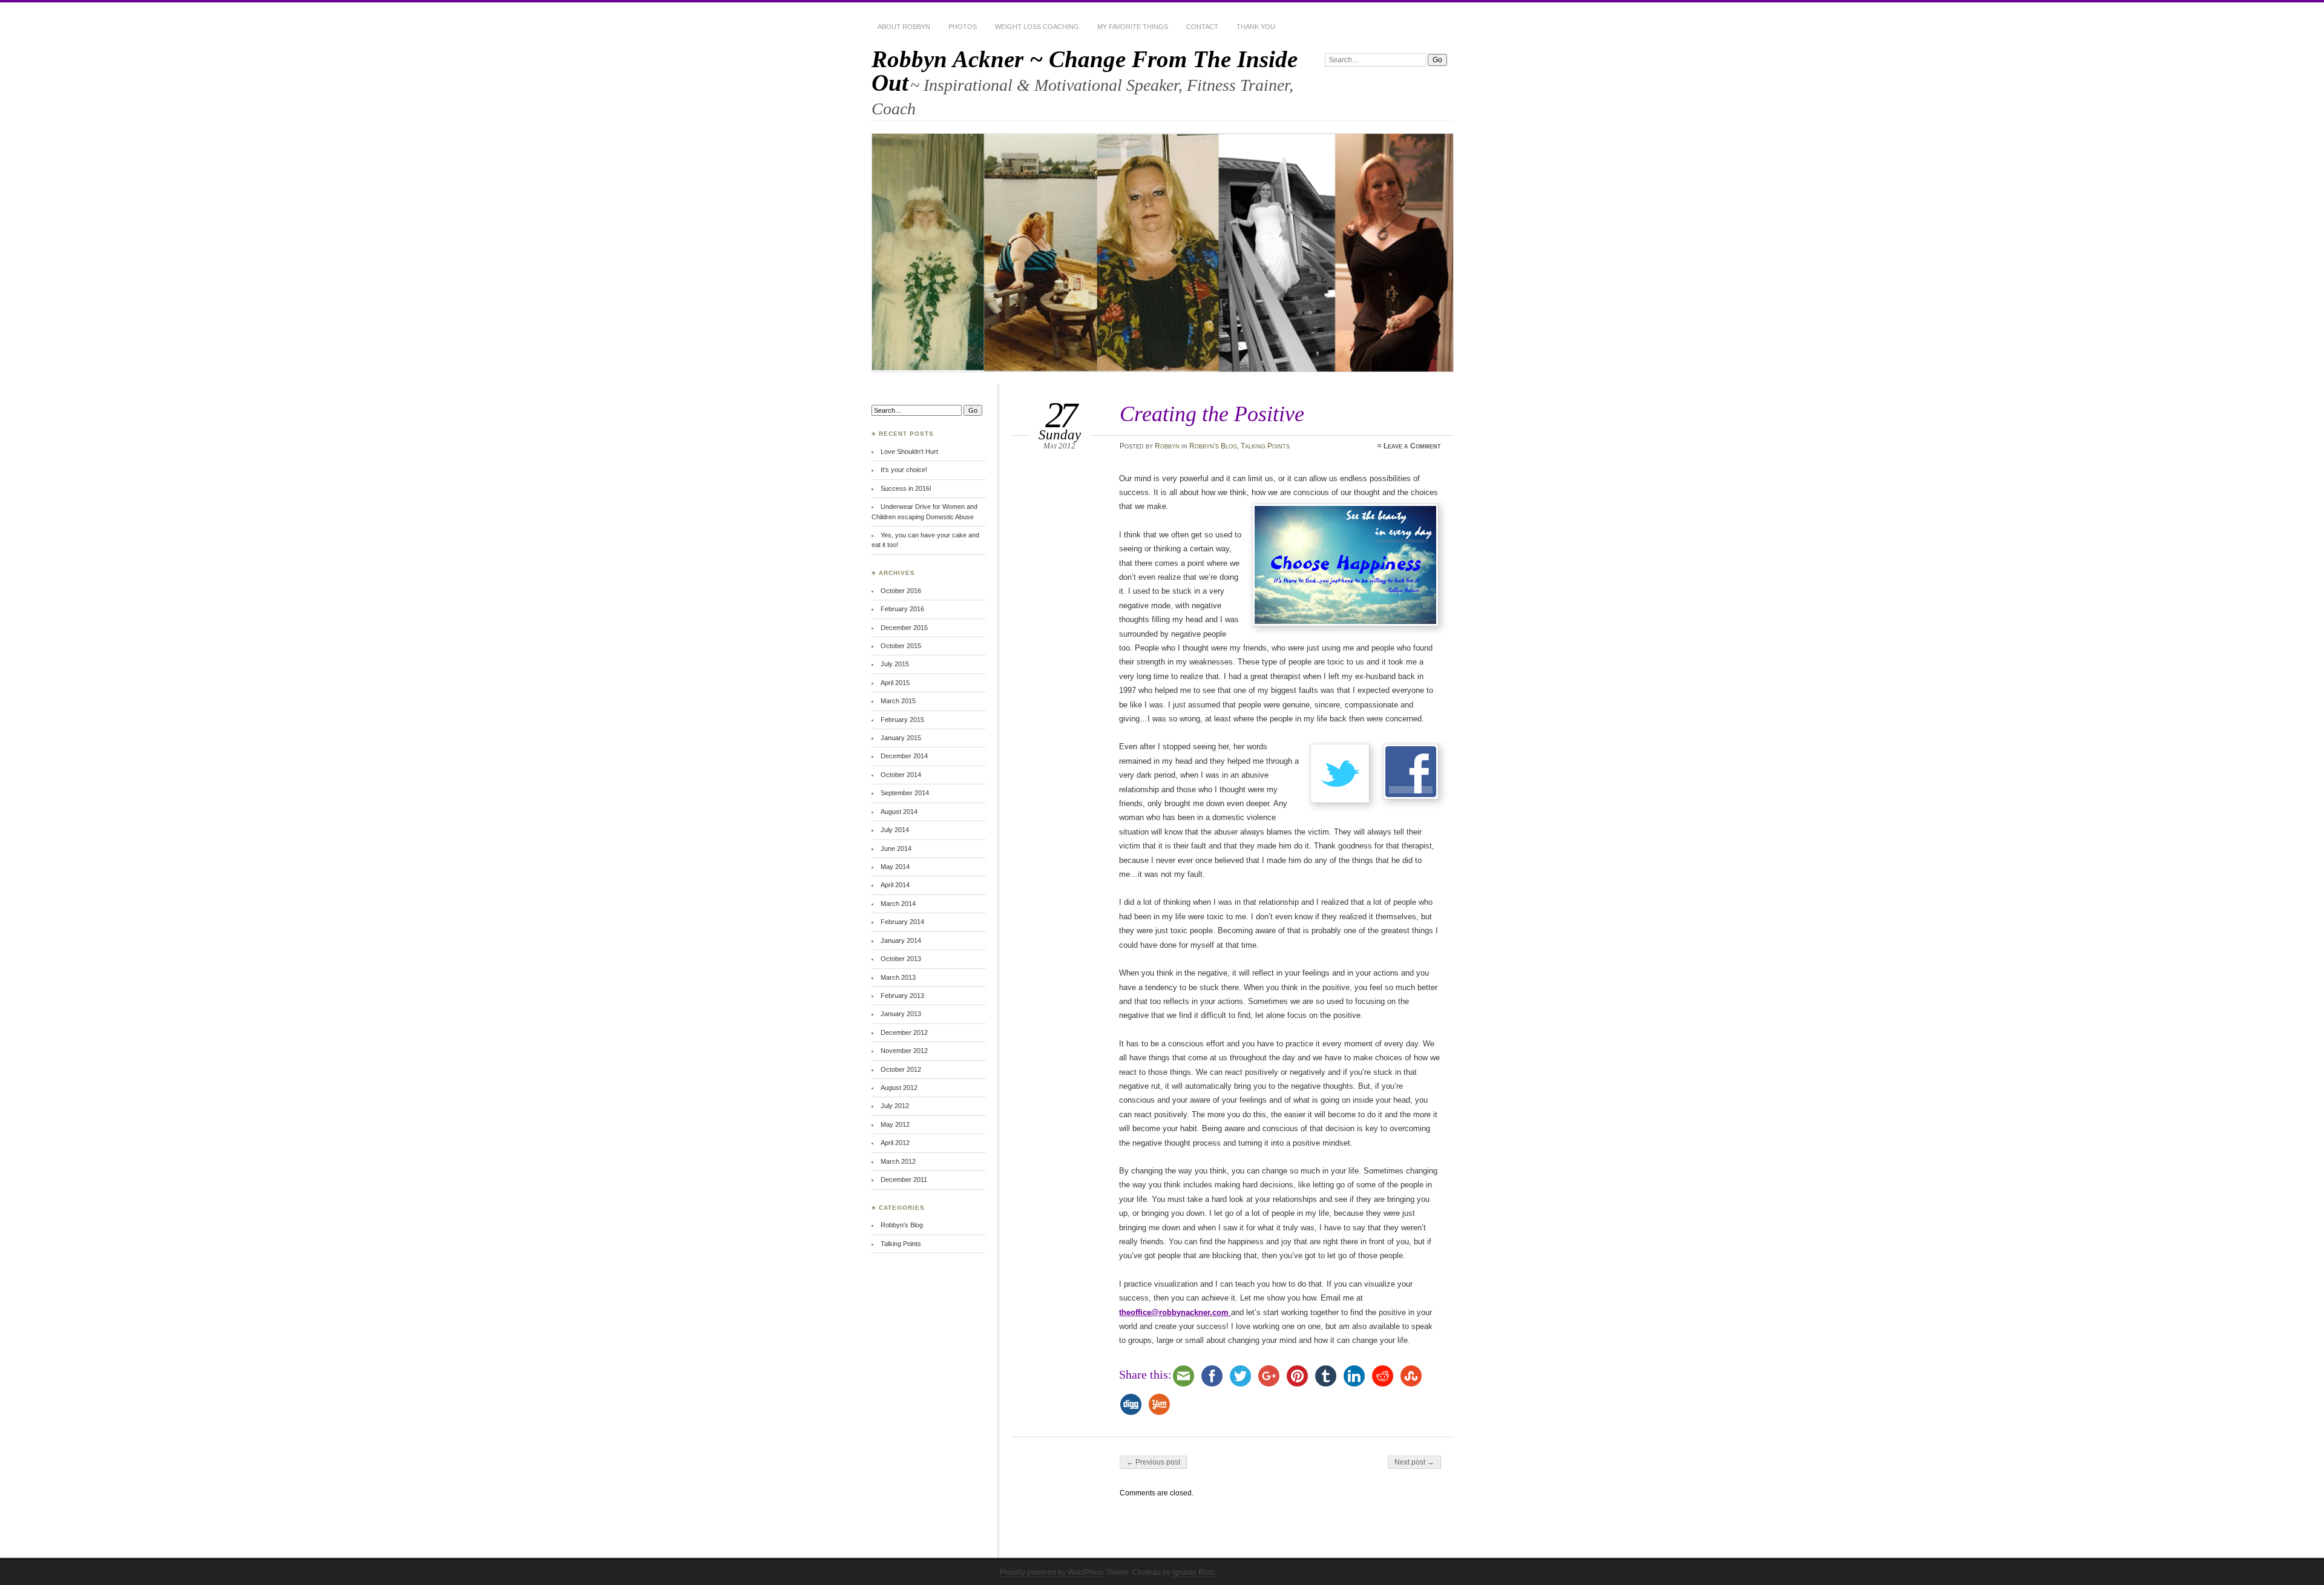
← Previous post (1153, 1462)
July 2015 (895, 664)
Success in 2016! (906, 488)
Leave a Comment (1412, 446)
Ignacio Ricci (1193, 1572)
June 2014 (896, 848)
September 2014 (905, 793)
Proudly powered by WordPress (1052, 1572)
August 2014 (899, 812)
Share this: (1145, 1374)
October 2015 (901, 646)
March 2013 (898, 977)
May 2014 (895, 867)
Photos (963, 27)
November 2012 (904, 1051)
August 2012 (899, 1088)
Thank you (1256, 27)
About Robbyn (904, 27)
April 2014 (895, 885)
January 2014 (901, 940)
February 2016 (902, 609)
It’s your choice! (904, 470)
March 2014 (898, 904)
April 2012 (895, 1143)
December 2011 (904, 1180)
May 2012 (895, 1124)
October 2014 (901, 775)
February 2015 (902, 720)
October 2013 (901, 959)
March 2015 (898, 701)
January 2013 (901, 1014)
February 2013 (902, 996)
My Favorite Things (1133, 27)
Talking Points (1265, 446)
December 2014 (904, 756)
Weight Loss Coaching (1037, 27)
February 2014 (902, 922)
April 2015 (895, 683)
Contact (1202, 27)
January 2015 (901, 738)
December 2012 (904, 1032)
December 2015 (904, 628)
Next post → (1414, 1462)
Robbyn (1167, 446)
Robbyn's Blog (1213, 446)
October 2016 (901, 591)
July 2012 (895, 1106)
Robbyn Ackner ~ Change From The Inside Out (1085, 71)
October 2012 (901, 1069)
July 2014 (895, 830)
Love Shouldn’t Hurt (909, 451)
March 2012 (898, 1161)
